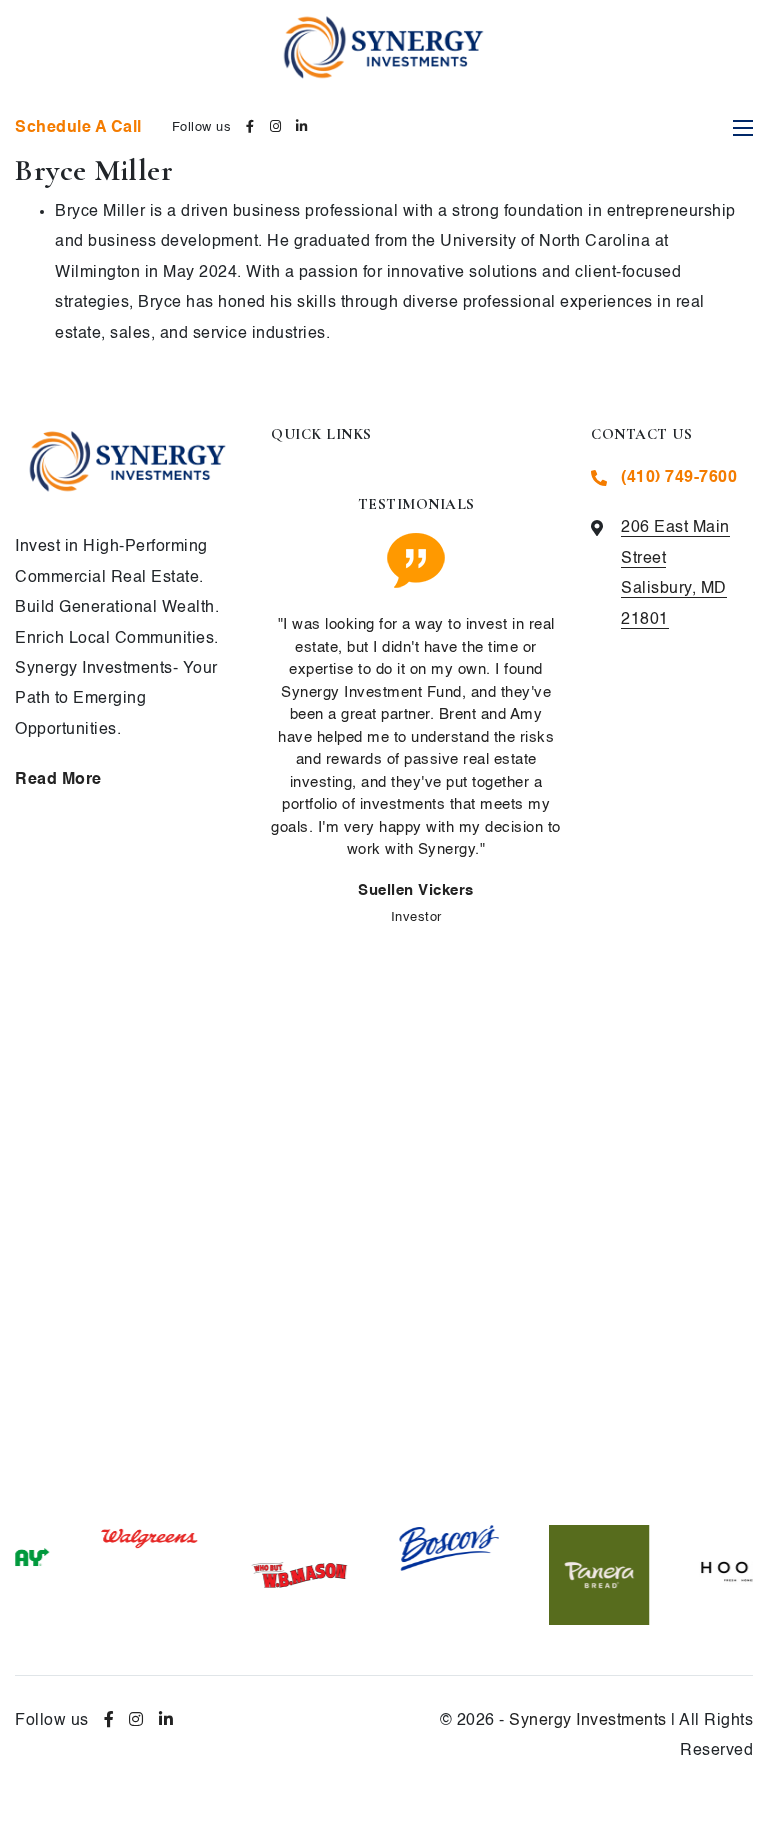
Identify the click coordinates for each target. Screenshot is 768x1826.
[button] (378, 1488)
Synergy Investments (588, 1721)
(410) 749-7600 (679, 478)
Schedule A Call (78, 128)
